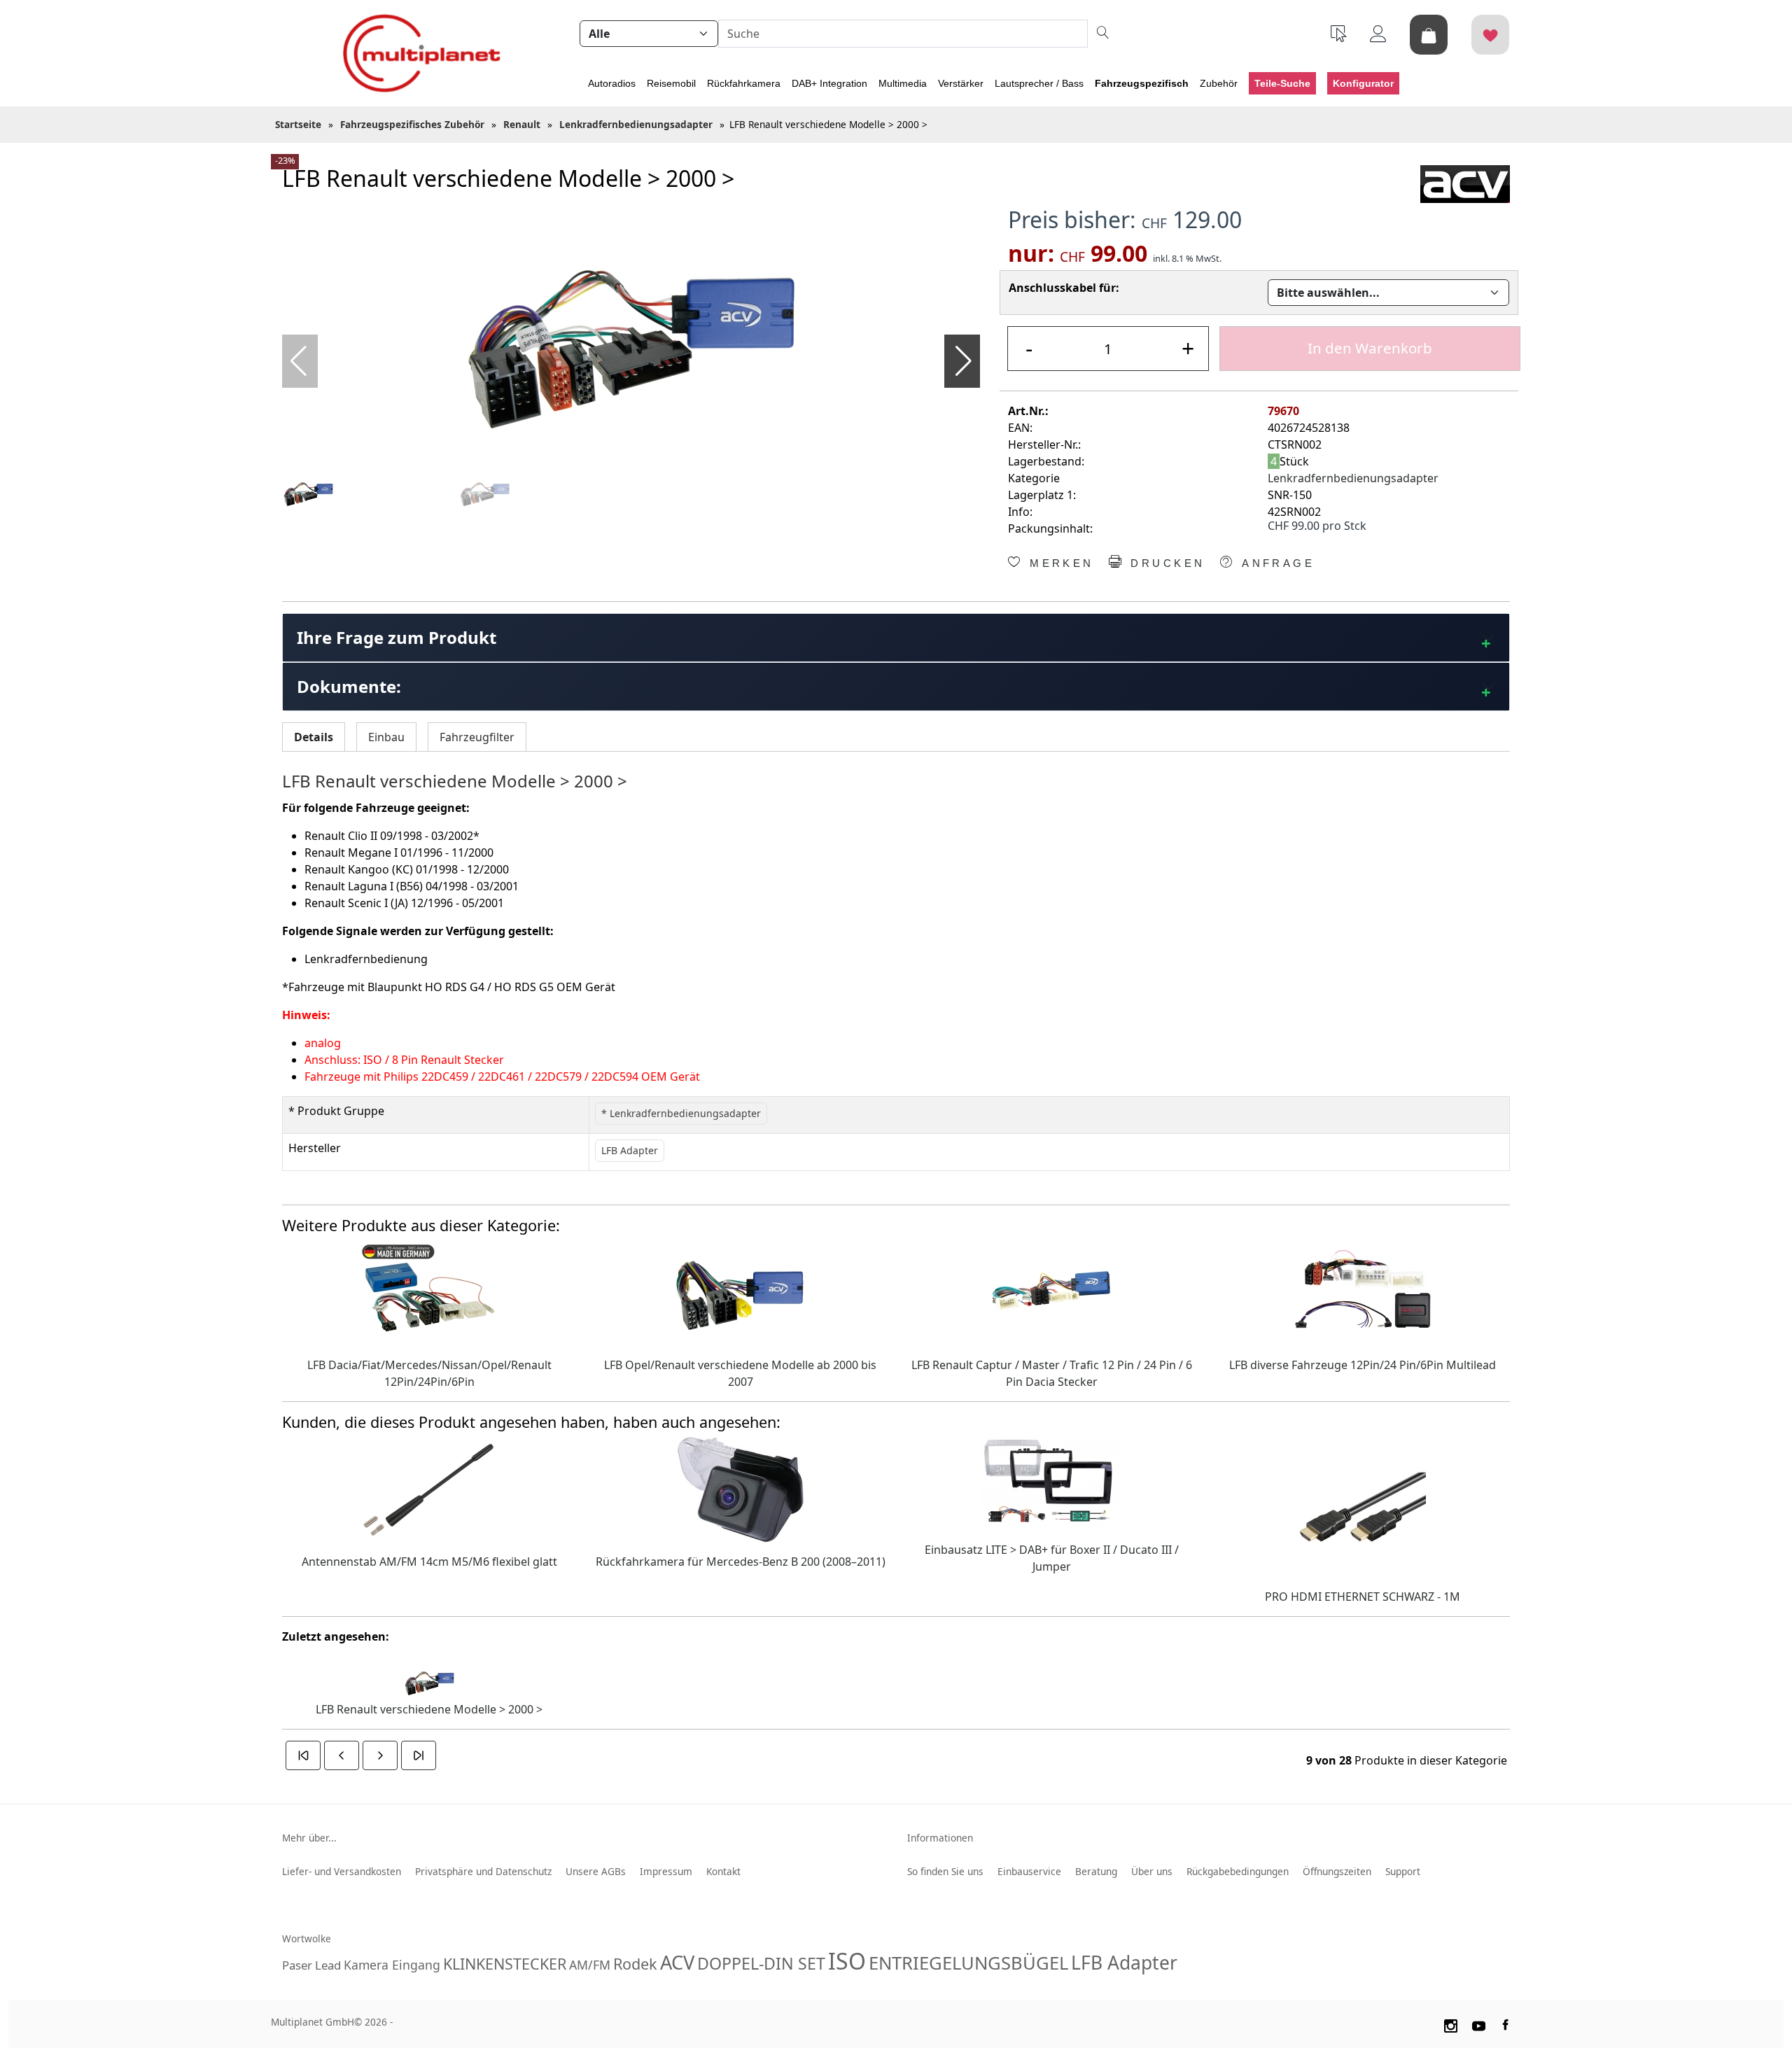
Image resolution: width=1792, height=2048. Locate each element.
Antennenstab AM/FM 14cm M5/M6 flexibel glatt (429, 1562)
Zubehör (1219, 83)
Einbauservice (1029, 1871)
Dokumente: (349, 686)
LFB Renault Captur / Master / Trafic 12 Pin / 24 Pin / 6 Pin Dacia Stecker (1052, 1373)
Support (1403, 1871)
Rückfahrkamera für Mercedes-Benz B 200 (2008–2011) (741, 1562)
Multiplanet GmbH (313, 2022)
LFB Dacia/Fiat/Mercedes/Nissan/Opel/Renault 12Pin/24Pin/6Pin (429, 1373)
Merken (1059, 563)
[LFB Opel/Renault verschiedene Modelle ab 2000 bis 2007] (741, 1291)
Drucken (1165, 563)
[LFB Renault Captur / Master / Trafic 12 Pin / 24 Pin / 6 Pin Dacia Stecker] (1051, 1291)
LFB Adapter (1124, 1963)
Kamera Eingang (392, 1965)
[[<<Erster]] (303, 1755)
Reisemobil (671, 83)
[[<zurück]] (342, 1755)
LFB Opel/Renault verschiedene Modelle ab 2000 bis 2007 (740, 1373)
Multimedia (903, 83)
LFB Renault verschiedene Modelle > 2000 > (429, 1709)
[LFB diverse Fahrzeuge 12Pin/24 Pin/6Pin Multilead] (1363, 1291)
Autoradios (612, 83)
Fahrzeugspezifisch (1142, 83)
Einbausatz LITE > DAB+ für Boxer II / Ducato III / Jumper (1052, 1558)
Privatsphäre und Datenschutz (483, 1871)
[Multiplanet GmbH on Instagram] (1450, 2024)
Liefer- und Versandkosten (342, 1871)
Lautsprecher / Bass (1039, 83)
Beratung (1096, 1871)
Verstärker (961, 83)
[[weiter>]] (380, 1755)
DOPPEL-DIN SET (761, 1963)
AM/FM (590, 1965)
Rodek (635, 1964)
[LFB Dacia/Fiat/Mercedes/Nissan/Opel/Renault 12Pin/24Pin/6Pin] (429, 1291)
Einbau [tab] (386, 737)
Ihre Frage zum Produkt (397, 637)
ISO (847, 1961)
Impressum (666, 1871)
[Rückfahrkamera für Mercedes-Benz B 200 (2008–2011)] (741, 1488)
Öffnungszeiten (1337, 1871)
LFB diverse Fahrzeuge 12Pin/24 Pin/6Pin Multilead (1363, 1365)
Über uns (1152, 1871)
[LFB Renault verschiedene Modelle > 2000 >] (631, 334)
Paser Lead (311, 1965)
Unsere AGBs (596, 1871)
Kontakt (723, 1871)
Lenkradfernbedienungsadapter (1353, 478)
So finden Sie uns (945, 1871)
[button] (964, 361)
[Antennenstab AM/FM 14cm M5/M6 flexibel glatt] (429, 1488)
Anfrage (1276, 563)
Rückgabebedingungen (1238, 1871)
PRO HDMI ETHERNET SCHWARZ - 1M (1363, 1597)
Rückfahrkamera (744, 83)
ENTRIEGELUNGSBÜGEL (968, 1963)
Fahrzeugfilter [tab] (477, 737)
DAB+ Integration (829, 83)
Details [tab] (314, 737)
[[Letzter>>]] (419, 1755)
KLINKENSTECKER (505, 1964)
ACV (677, 1962)
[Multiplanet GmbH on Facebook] (1507, 2024)
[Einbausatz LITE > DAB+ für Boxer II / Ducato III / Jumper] (1051, 1482)
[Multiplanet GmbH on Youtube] (1479, 2024)
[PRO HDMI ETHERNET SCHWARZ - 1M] (1363, 1506)
